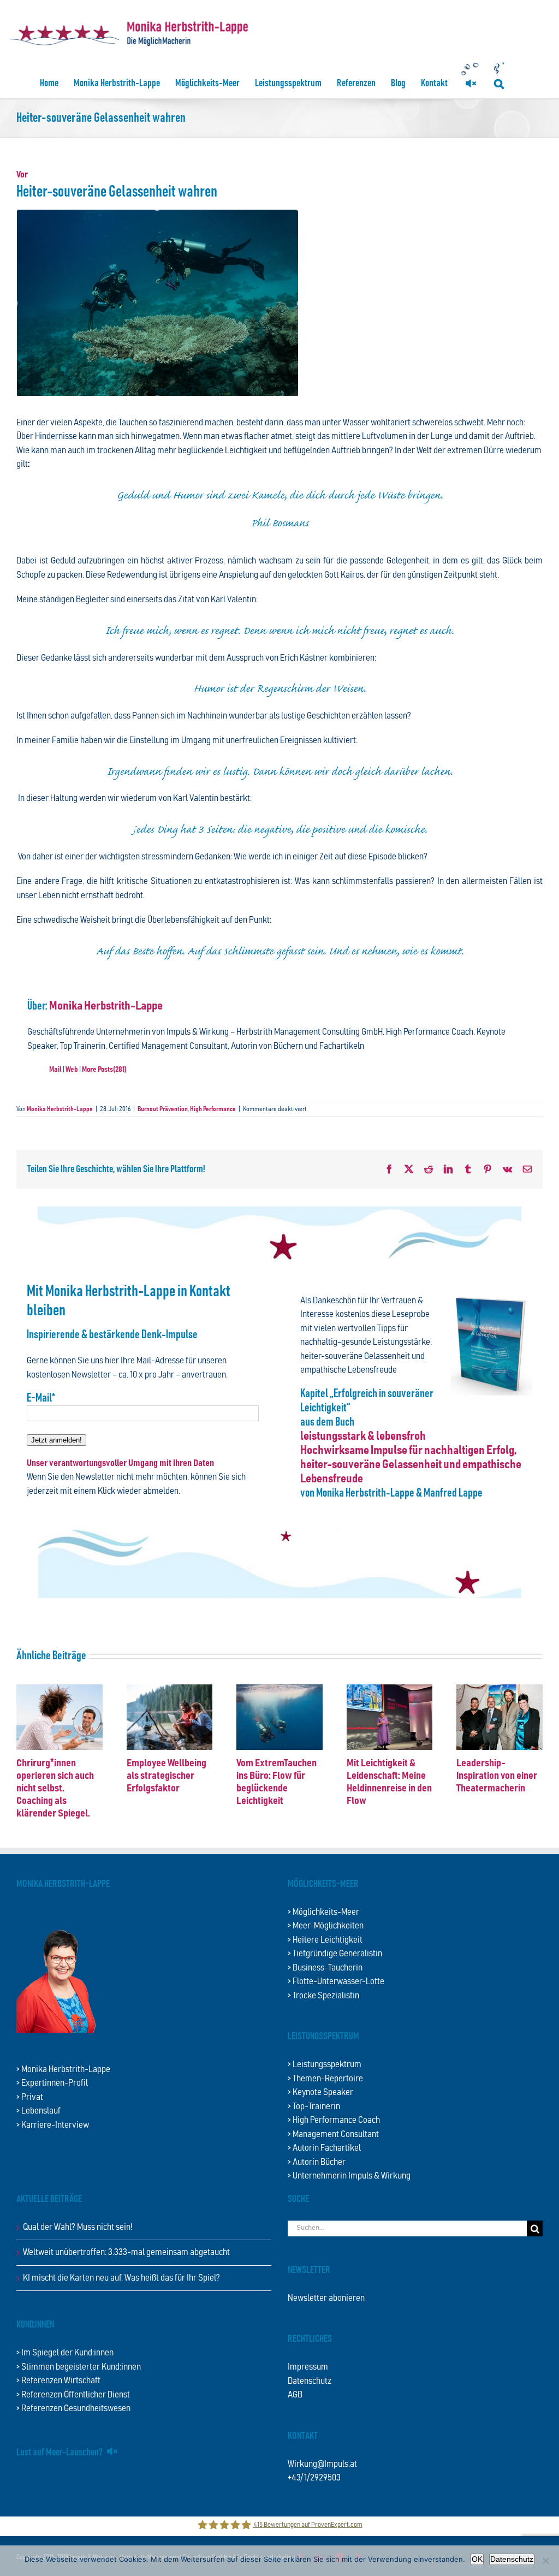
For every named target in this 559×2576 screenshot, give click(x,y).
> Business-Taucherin (325, 1968)
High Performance (213, 1109)
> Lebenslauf (38, 2111)
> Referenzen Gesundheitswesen (73, 2409)
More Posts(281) (104, 1070)
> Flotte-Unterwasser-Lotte (336, 1982)
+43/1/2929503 (314, 2478)
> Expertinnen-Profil (52, 2083)
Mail (55, 1070)
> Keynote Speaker (320, 2093)
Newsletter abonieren (326, 2298)
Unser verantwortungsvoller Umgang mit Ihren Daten (120, 1464)
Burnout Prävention (163, 1109)
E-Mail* (41, 1398)
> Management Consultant (333, 2135)
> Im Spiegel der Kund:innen (65, 2353)
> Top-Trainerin (314, 2107)
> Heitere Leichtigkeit (325, 1940)
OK (477, 2559)
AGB (295, 2395)
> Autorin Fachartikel (324, 2148)
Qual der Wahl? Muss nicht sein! (78, 2227)
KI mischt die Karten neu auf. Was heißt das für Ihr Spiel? (121, 2278)
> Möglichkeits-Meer (323, 1912)
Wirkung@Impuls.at (322, 2464)
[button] (499, 83)
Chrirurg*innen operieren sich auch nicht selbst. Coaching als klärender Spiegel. (55, 1788)
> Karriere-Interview (53, 2125)
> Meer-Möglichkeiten (326, 1926)
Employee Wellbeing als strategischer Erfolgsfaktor (166, 1776)
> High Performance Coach (334, 2120)
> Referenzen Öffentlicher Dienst (73, 2395)
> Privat (30, 2097)
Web (72, 1070)
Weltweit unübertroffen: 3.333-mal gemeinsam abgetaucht (126, 2252)
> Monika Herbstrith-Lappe (63, 2070)
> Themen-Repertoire (325, 2079)
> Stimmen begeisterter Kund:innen (79, 2367)
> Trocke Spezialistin (323, 1996)
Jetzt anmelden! (57, 1440)
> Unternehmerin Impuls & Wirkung (349, 2176)
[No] (545, 2561)
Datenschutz (310, 2381)
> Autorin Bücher (317, 2162)
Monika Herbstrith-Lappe (106, 1006)
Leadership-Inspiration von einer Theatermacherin (497, 1776)
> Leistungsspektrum (325, 2065)
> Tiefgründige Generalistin (335, 1954)
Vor (22, 175)
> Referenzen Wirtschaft (58, 2381)
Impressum (308, 2367)
